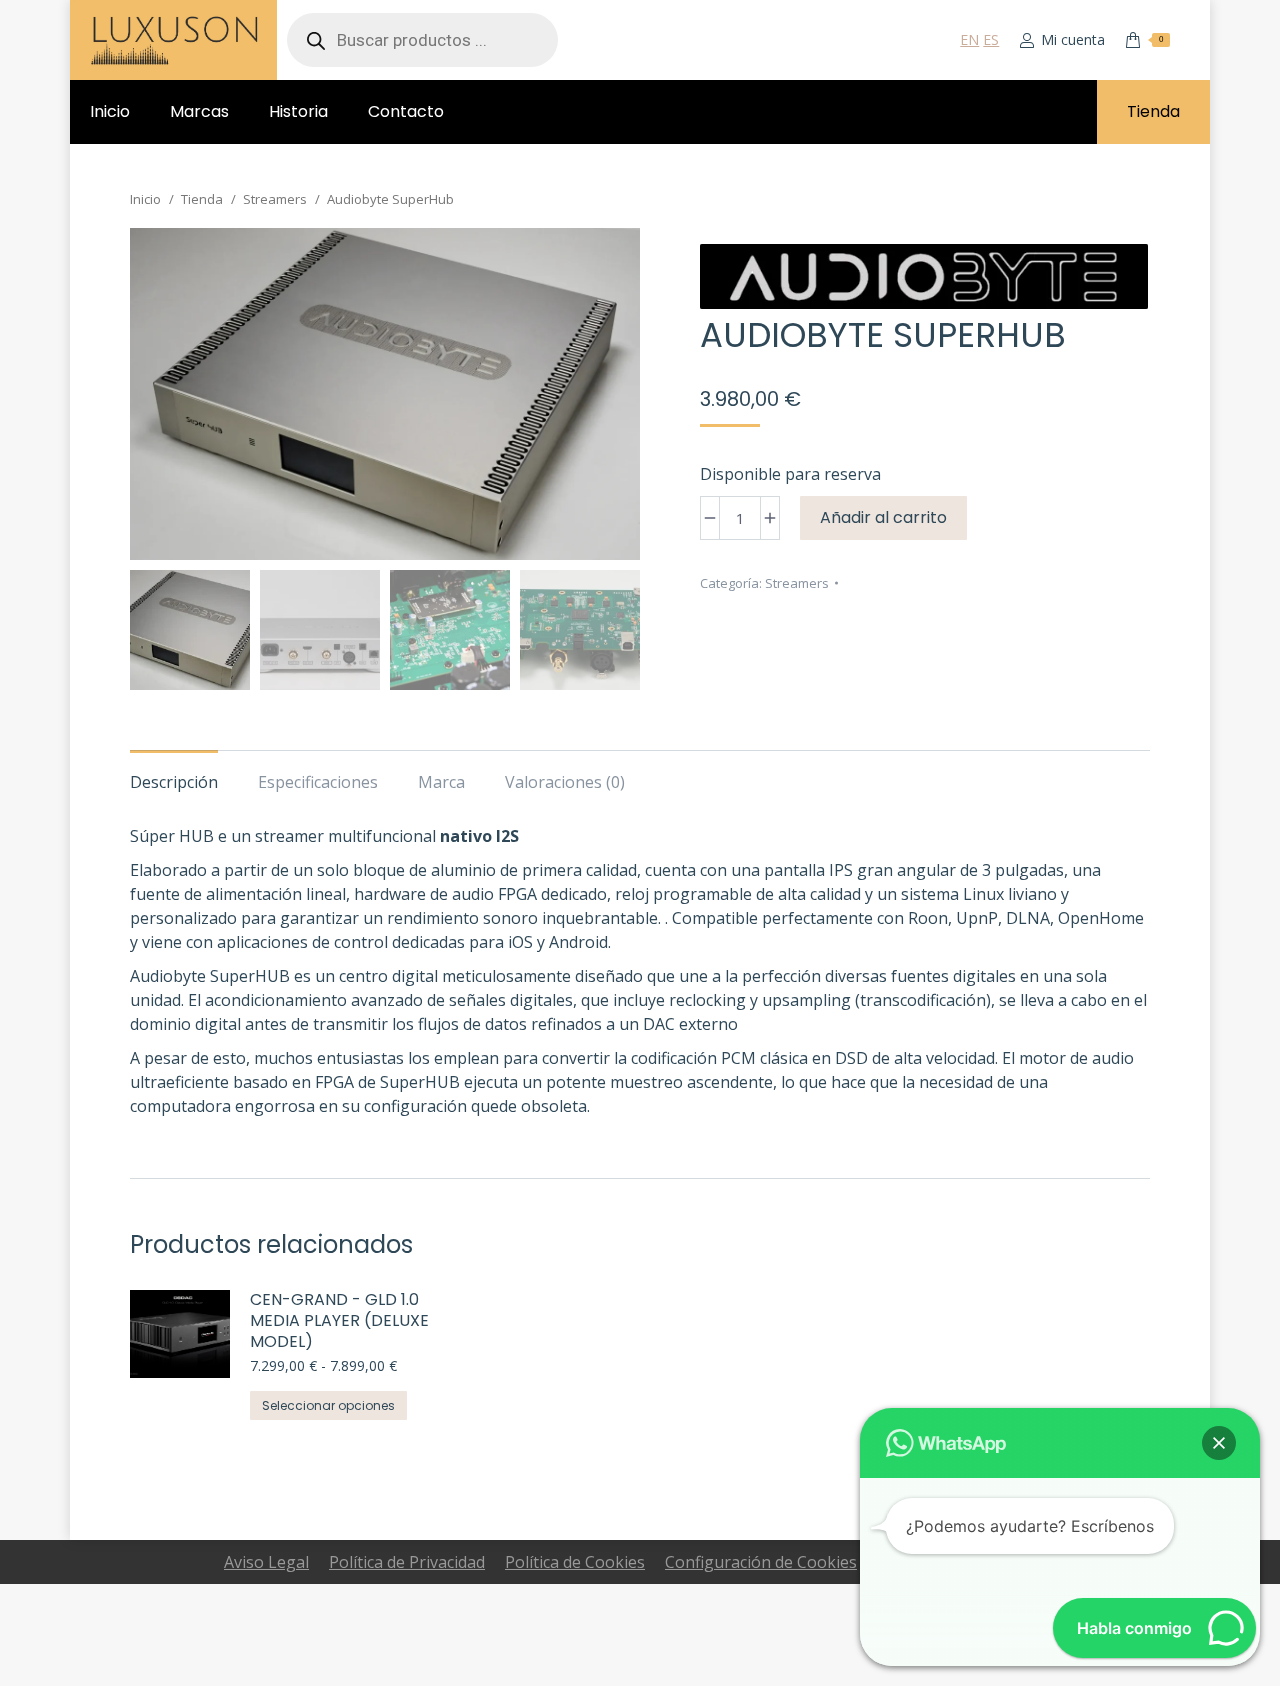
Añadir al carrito (883, 517)
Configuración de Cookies (761, 1562)
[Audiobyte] (924, 279)
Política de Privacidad (407, 1562)
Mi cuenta (1073, 40)
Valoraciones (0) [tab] (565, 782)
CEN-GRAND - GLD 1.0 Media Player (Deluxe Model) (339, 1321)
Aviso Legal (266, 1562)
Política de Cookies (575, 1562)
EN (969, 39)
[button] (1219, 1443)
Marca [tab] (441, 782)
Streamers (797, 583)
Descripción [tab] (174, 782)
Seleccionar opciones (328, 1405)
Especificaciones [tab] (318, 782)
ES (991, 39)
